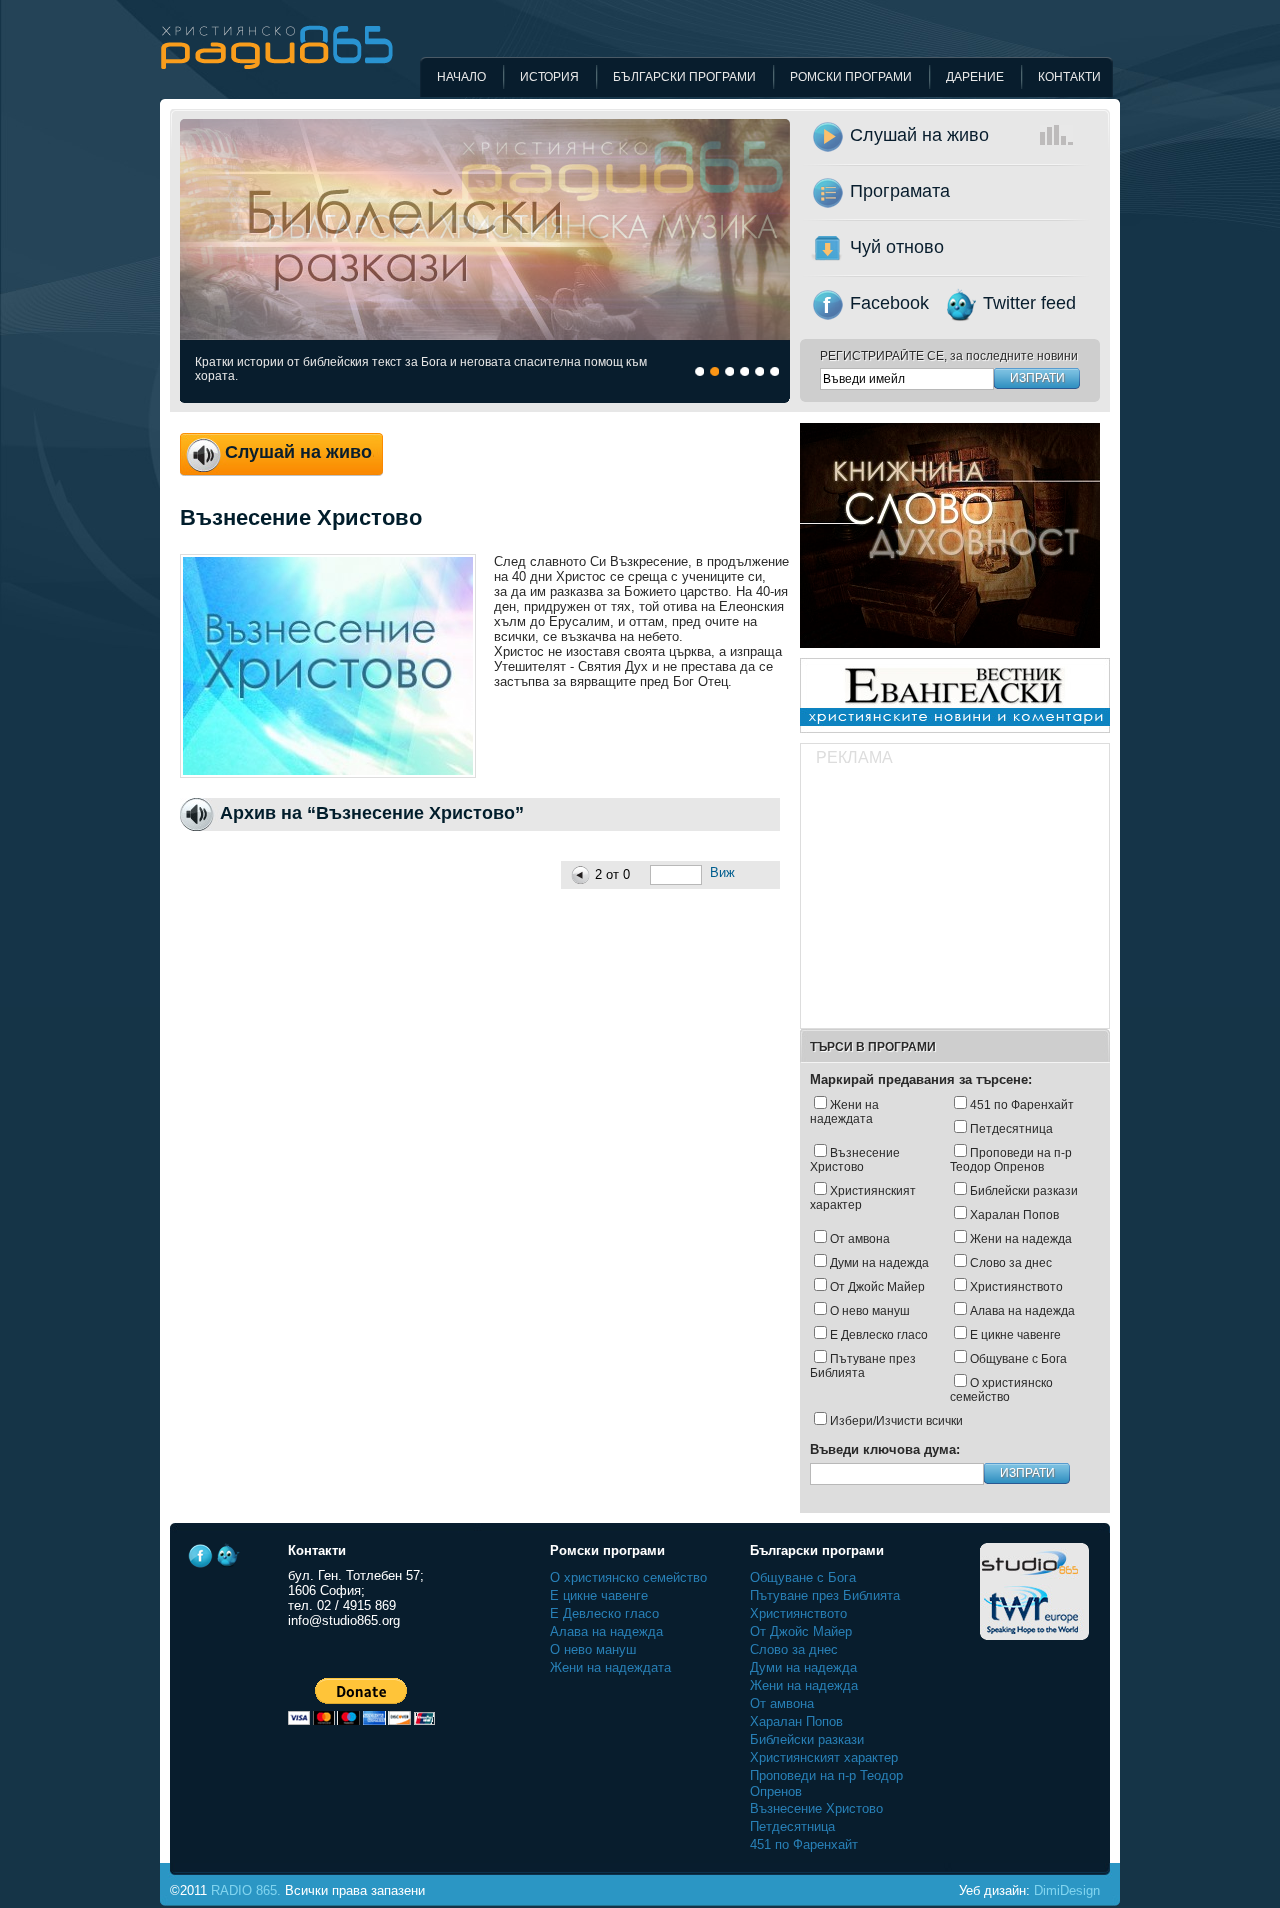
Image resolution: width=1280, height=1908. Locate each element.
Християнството (1016, 1287)
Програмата (900, 191)
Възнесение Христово (855, 1160)
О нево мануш (870, 1311)
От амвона (860, 1239)
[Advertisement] (954, 900)
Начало (461, 77)
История (549, 77)
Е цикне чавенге (1015, 1335)
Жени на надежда (1021, 1239)
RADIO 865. (246, 1890)
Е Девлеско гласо (879, 1335)
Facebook (889, 303)
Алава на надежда (1022, 1311)
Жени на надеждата (844, 1112)
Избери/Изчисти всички (896, 1421)
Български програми (684, 77)
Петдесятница (1011, 1129)
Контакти (1069, 77)
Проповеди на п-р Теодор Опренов (1011, 1160)
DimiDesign (1067, 1890)
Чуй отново (897, 247)
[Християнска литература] (950, 653)
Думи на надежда (879, 1263)
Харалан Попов (1014, 1215)
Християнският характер (863, 1198)
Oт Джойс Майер (877, 1287)
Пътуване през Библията (863, 1366)
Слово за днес (1011, 1263)
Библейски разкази (1024, 1191)
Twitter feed (1029, 303)
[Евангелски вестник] (955, 738)
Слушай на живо (919, 135)
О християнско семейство (1001, 1390)
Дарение (975, 77)
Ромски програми (851, 77)
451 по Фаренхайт (1022, 1105)
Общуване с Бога (1018, 1359)
